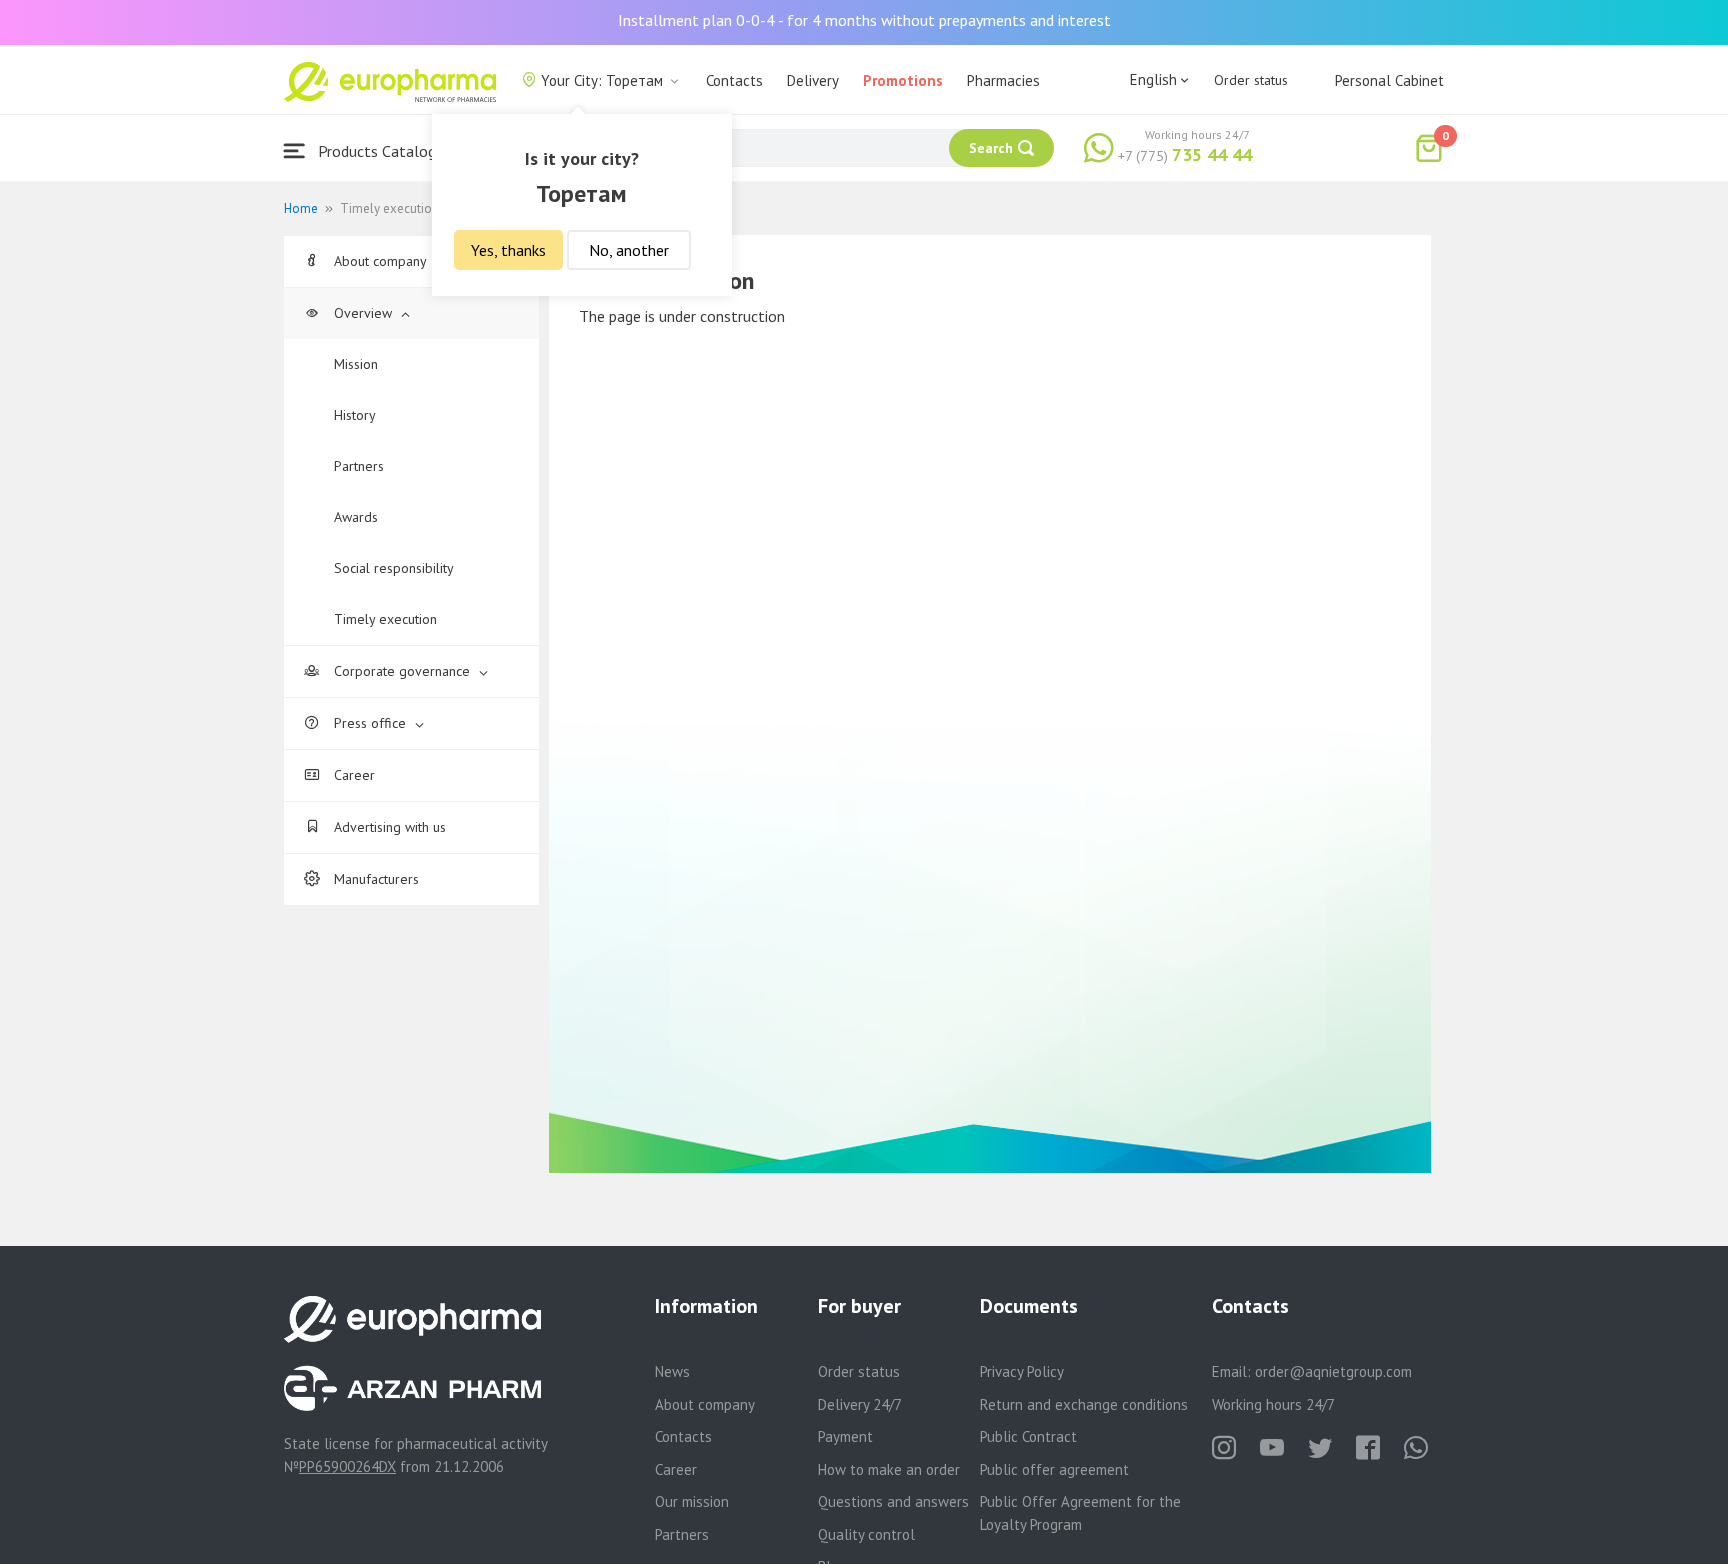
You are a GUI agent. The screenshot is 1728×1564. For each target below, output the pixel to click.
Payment (845, 1436)
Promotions (903, 80)
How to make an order (889, 1469)
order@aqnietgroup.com (1333, 1371)
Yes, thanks (508, 250)
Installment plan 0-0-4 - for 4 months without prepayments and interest (864, 20)
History (355, 415)
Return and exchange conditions (1084, 1404)
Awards (356, 517)
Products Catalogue (383, 151)
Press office (370, 723)
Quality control (866, 1534)
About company (380, 261)
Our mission (692, 1501)
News (672, 1371)
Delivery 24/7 (860, 1404)
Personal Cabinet (1389, 80)
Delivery (813, 80)
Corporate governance (402, 671)
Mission (356, 364)
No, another (629, 250)
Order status (1251, 80)
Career (352, 775)
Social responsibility (394, 568)
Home (301, 208)
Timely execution (385, 619)
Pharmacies (1003, 80)
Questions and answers (893, 1501)
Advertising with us (388, 827)
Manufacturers (374, 879)
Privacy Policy (1022, 1371)
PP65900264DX (347, 1466)
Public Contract (1028, 1436)
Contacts (734, 80)
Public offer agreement (1054, 1469)
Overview (363, 313)
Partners (359, 466)
